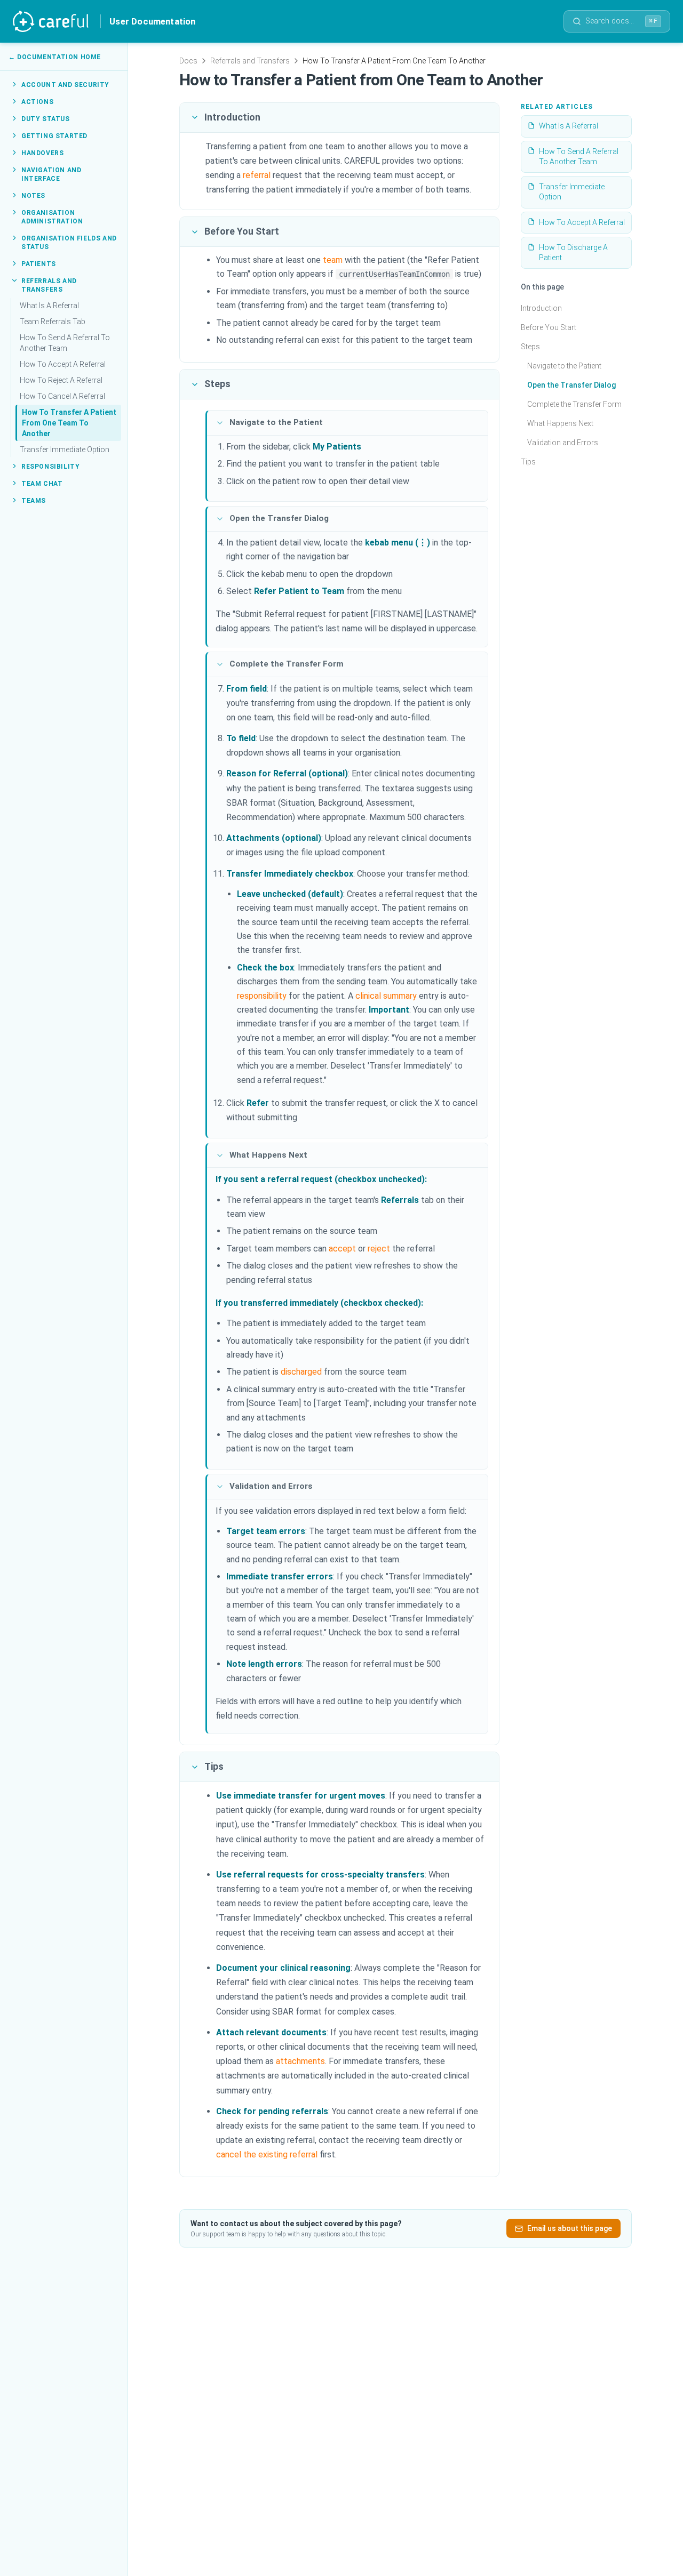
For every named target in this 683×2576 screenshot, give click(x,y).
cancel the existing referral (267, 2154)
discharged (301, 1372)
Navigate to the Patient (564, 366)
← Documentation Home (55, 57)
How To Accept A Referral (63, 364)
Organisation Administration (52, 216)
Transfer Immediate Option (65, 449)
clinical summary (386, 996)
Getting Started (54, 135)
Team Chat (42, 483)
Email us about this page (570, 2228)
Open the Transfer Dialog (571, 385)
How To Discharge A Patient (573, 252)
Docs (188, 61)
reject (379, 1249)
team (333, 260)
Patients (39, 263)
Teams (34, 500)
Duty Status (46, 118)
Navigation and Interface (51, 174)
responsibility (262, 996)
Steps (530, 347)
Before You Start (549, 327)
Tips (528, 462)
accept (342, 1249)
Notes (33, 195)
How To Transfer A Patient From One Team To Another (69, 422)
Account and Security (65, 84)
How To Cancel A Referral (62, 396)
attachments (300, 2061)
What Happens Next (560, 423)
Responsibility (50, 466)
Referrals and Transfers (49, 285)
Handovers (42, 153)
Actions (37, 101)
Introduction (541, 308)
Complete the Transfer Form (574, 404)
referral (257, 175)
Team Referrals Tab (53, 321)
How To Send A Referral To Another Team (65, 342)
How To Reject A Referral (61, 380)
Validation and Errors (563, 443)
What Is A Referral (49, 305)
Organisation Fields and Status (69, 242)
